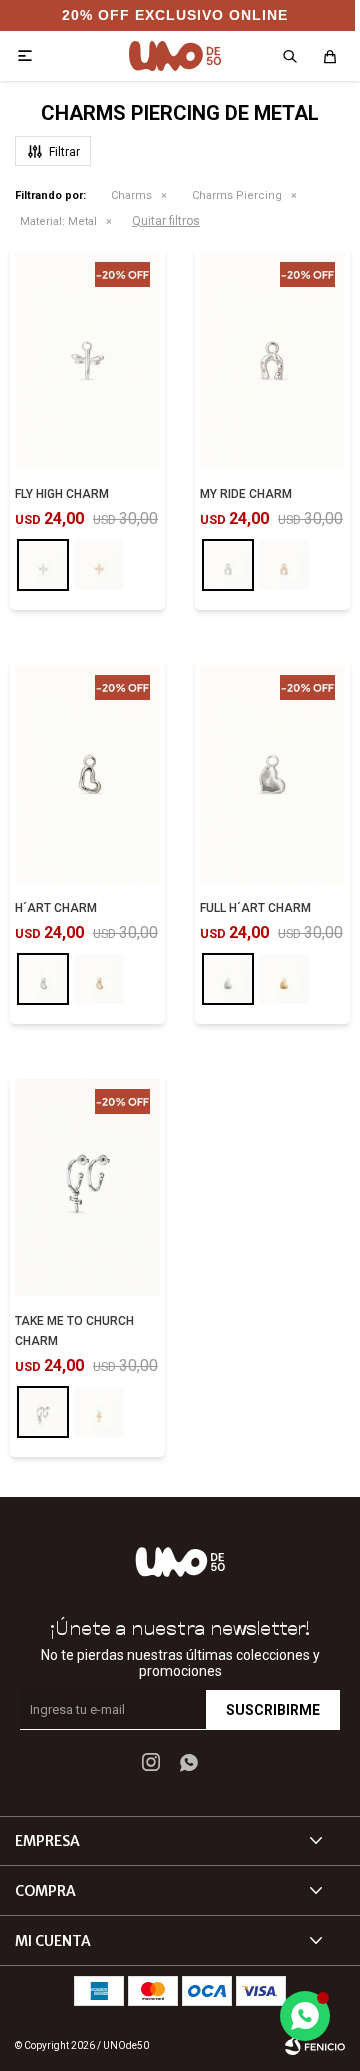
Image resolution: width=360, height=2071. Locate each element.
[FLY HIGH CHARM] (43, 565)
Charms (131, 195)
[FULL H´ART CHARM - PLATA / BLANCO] (272, 774)
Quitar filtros (166, 221)
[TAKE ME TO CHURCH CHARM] (43, 1412)
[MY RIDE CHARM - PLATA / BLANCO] (272, 361)
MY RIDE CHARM (246, 494)
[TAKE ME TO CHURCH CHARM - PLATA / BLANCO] (87, 1188)
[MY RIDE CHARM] (228, 565)
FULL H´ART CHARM (255, 908)
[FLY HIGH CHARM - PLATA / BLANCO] (87, 361)
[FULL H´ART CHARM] (228, 979)
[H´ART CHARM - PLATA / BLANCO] (87, 774)
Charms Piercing (237, 195)
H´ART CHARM (56, 908)
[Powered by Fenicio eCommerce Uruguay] (315, 2046)
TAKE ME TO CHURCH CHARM (74, 1331)
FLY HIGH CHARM (62, 494)
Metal (58, 221)
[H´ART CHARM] (43, 979)
